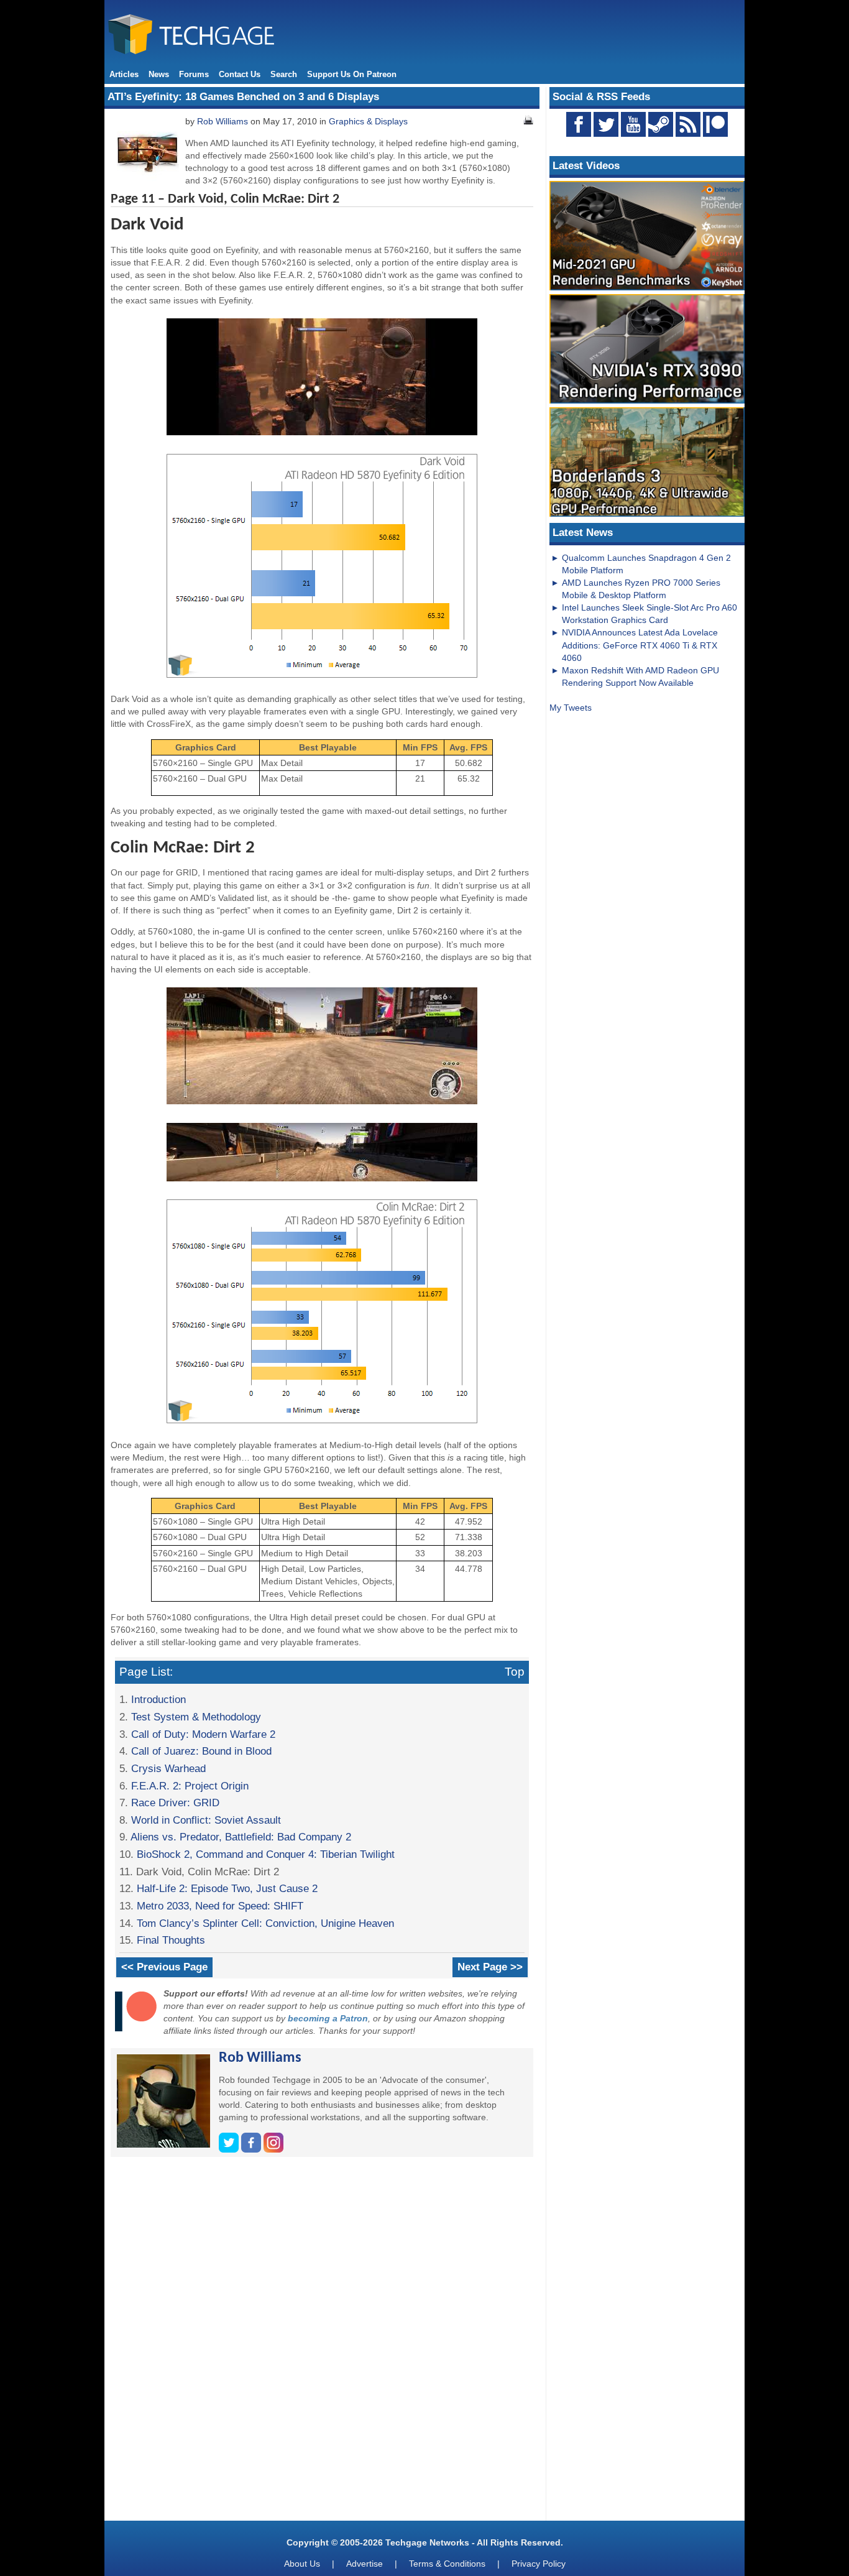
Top (515, 1672)
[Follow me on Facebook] (252, 2149)
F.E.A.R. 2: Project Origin (190, 1786)
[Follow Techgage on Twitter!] (606, 124)
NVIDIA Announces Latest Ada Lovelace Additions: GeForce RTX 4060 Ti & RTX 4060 (640, 645)
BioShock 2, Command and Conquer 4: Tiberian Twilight (266, 1854)
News (159, 74)
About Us (302, 2564)
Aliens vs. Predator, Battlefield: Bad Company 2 (241, 1837)
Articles (124, 74)
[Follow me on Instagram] (273, 2149)
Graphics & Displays (368, 121)
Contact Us (240, 74)
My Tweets (571, 708)
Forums (194, 74)
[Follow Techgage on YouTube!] (633, 124)
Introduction (158, 1699)
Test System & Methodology (196, 1717)
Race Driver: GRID (175, 1803)
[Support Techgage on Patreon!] (715, 134)
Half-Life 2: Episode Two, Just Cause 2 (227, 1888)
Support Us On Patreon (352, 74)
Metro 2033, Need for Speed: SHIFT (220, 1906)
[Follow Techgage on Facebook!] (579, 124)
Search (284, 74)
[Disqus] (322, 2343)
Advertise (365, 2564)
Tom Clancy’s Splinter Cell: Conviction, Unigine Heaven (265, 1923)
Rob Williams (223, 121)
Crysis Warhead (168, 1768)
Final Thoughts (171, 1940)
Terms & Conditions (447, 2564)
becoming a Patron (328, 2018)
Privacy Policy (539, 2564)
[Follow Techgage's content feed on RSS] (688, 124)
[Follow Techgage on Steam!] (661, 124)
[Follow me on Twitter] (230, 2149)
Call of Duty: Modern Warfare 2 (203, 1734)
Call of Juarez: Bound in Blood (201, 1751)
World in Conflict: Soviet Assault (206, 1820)
